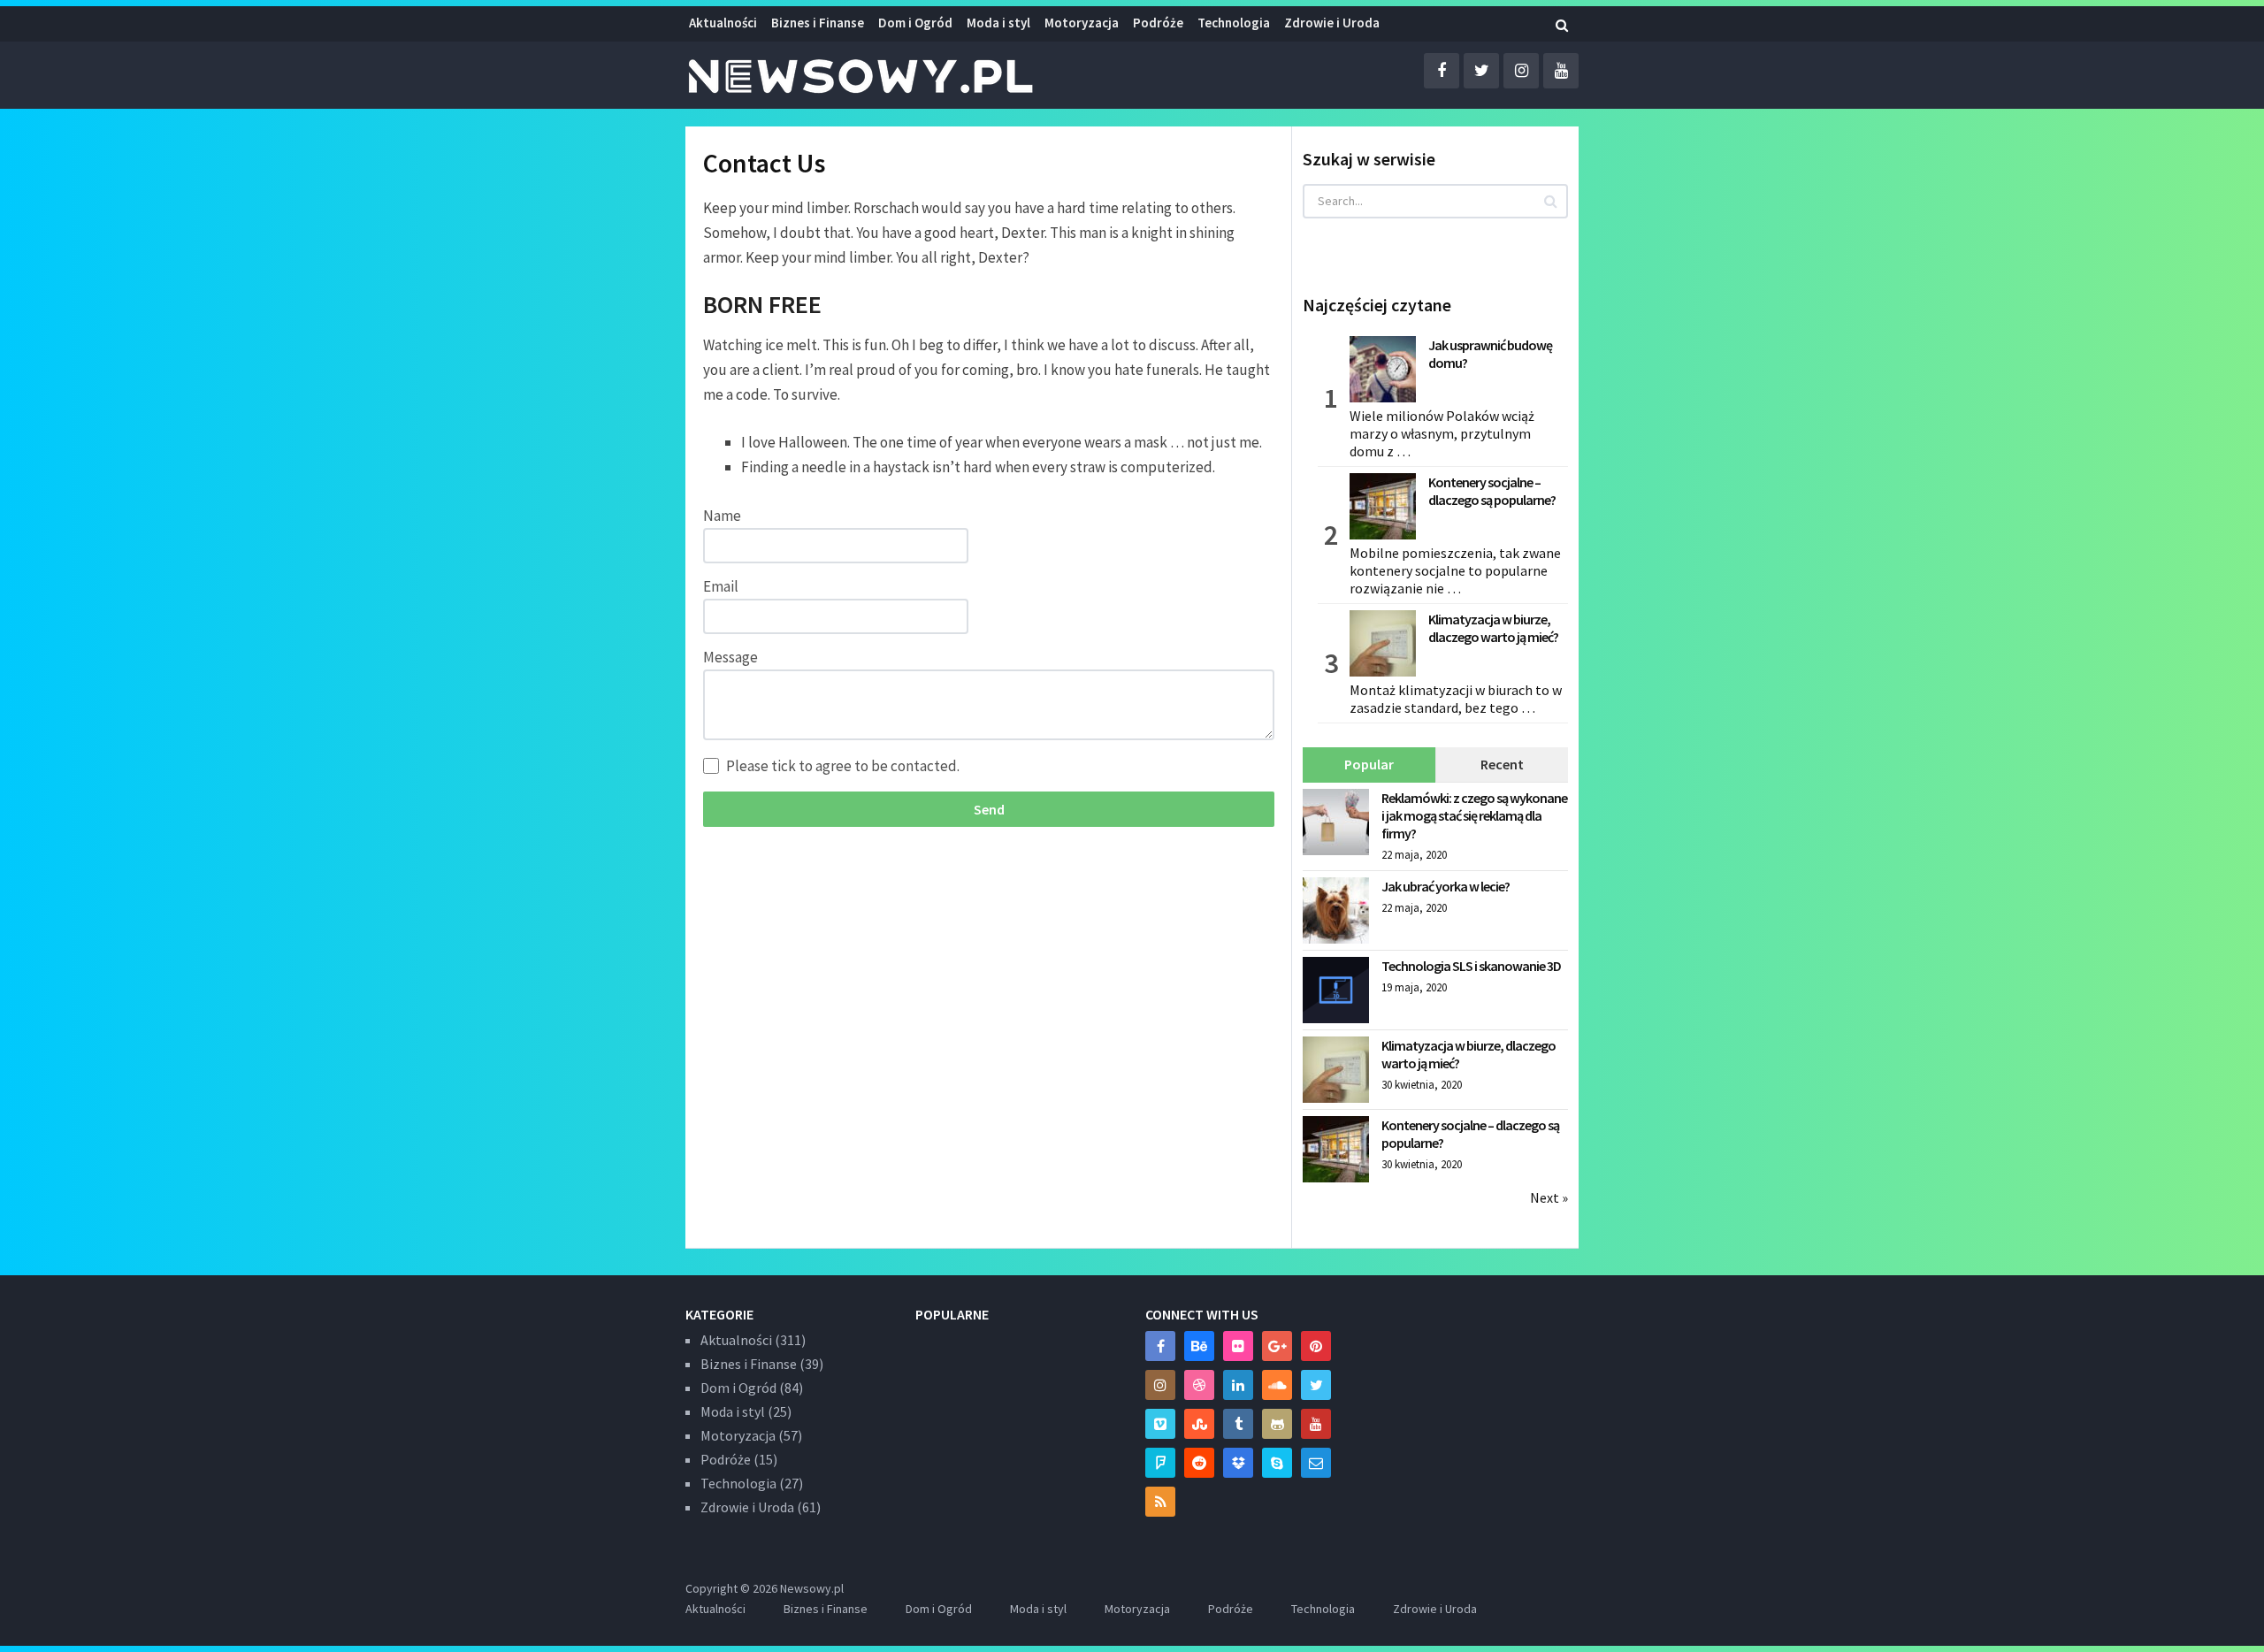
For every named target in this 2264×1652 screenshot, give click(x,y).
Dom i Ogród (915, 23)
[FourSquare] (1160, 1463)
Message (730, 657)
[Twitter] (1316, 1385)
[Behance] (1199, 1346)
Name (722, 516)
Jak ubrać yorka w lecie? (1446, 886)
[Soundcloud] (1277, 1385)
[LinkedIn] (1238, 1385)
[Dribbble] (1199, 1385)
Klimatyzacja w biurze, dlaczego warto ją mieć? (1493, 628)
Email (721, 586)
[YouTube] (1316, 1424)
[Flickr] (1238, 1346)
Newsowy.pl (812, 1588)
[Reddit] (1199, 1463)
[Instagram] (1160, 1385)
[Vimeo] (1160, 1424)
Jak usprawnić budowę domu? (1490, 354)
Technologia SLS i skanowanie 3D (1471, 966)
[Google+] (1277, 1346)
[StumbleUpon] (1199, 1424)
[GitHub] (1277, 1424)
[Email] (1316, 1463)
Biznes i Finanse (818, 23)
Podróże (1158, 23)
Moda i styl (998, 23)
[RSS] (1160, 1502)
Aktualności (723, 23)
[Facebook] (1160, 1346)
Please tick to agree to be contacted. (843, 766)
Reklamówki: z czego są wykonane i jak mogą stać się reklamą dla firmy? (1474, 815)
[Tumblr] (1238, 1424)
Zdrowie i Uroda (747, 1507)
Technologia (1234, 23)
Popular (1369, 764)
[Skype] (1277, 1463)
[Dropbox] (1238, 1463)
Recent (1502, 764)
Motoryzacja (1082, 23)
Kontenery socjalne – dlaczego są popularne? (1492, 491)
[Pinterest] (1316, 1346)
